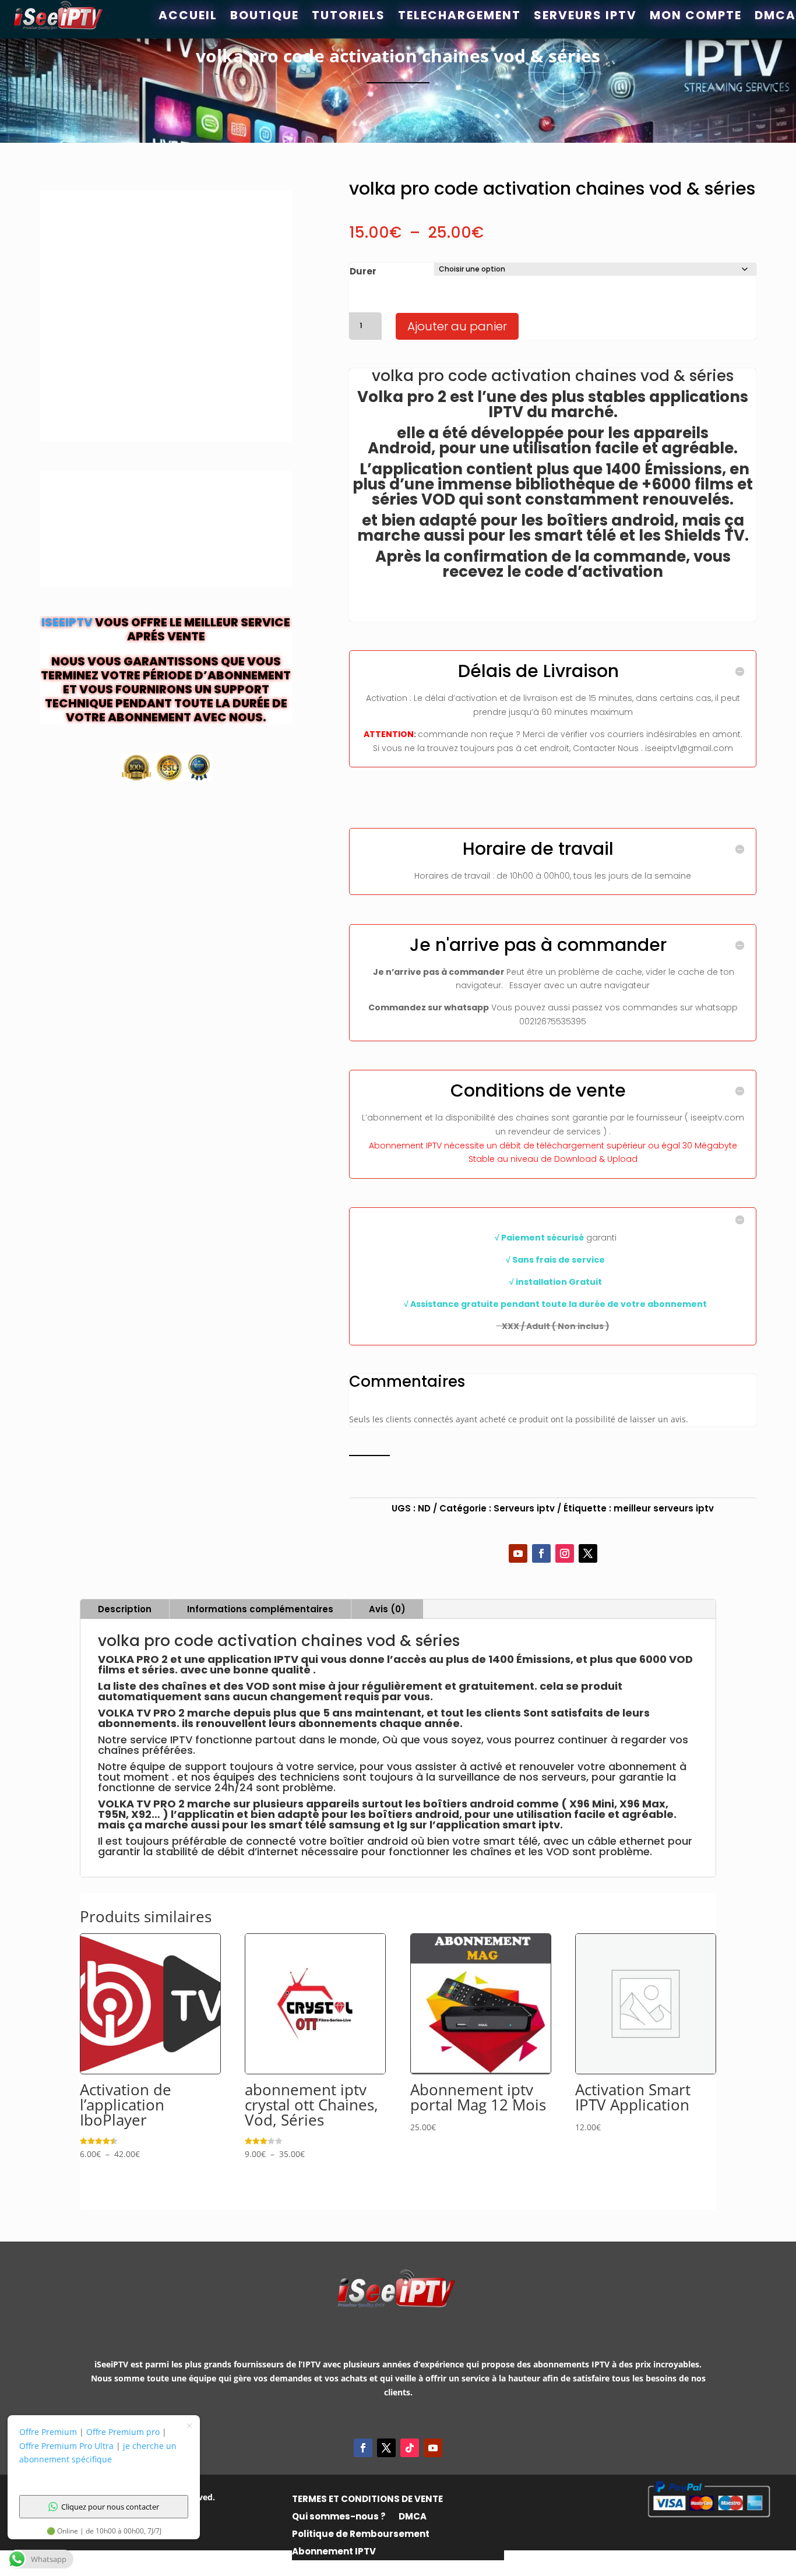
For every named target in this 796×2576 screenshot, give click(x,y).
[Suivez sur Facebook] (541, 1553)
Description (125, 1609)
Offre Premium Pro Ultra (66, 2446)
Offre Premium (48, 2432)
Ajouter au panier (457, 326)
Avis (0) (387, 1609)
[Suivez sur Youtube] (518, 1553)
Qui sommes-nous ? (339, 2517)
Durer (363, 271)
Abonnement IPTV (334, 2552)
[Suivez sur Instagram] (565, 1553)
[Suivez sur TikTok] (410, 2448)
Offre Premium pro (123, 2432)
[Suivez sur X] (588, 1553)
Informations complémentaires (260, 1609)
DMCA (413, 2517)
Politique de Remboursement (361, 2535)
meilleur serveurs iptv (664, 1508)
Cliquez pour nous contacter (110, 2507)
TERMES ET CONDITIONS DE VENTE (367, 2500)
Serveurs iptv (524, 1508)
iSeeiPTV (67, 622)
